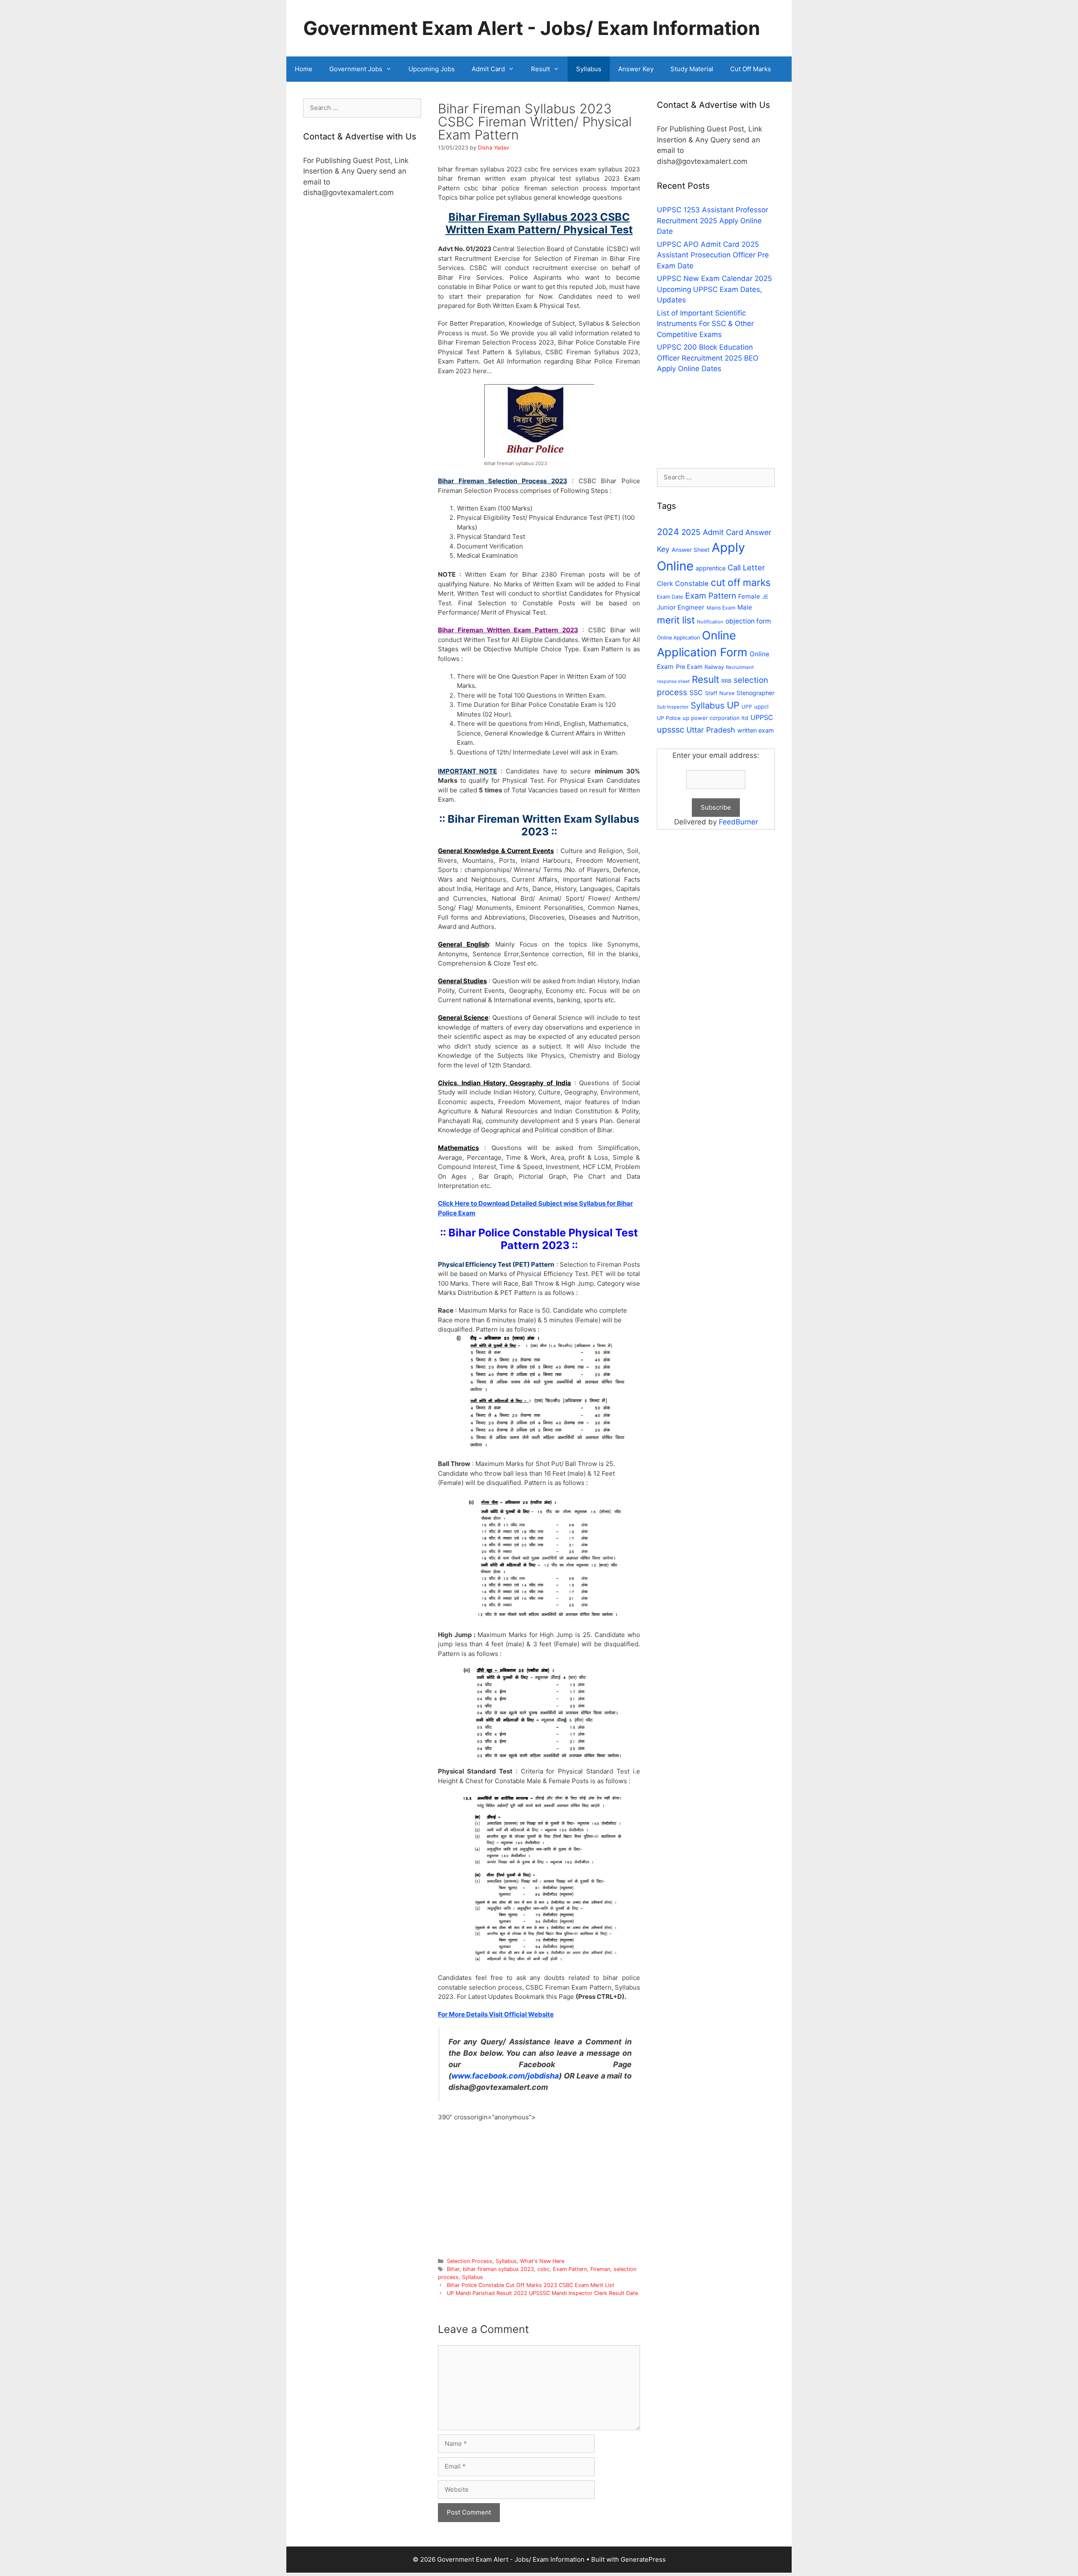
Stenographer (755, 693)
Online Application (678, 638)
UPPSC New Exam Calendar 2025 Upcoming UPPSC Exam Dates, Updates (714, 289)
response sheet (673, 681)
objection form (748, 621)
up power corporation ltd (715, 718)
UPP (747, 707)
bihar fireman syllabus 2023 (498, 2269)
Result (540, 69)
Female (749, 596)
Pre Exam (689, 667)
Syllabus (589, 69)
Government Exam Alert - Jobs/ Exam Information (532, 28)
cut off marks (741, 583)
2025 (691, 532)
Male (745, 607)
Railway (714, 667)
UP (733, 705)
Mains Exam (721, 608)
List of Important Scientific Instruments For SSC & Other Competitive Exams (705, 324)
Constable (692, 583)
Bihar (453, 2269)
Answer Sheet (691, 550)
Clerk (665, 584)
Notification (710, 622)
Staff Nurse (720, 693)
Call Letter (746, 567)
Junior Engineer (681, 607)
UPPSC (762, 717)
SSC (696, 693)
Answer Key (636, 69)
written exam (756, 730)
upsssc (671, 730)
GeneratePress (643, 2559)
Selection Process (470, 2261)
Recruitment (740, 667)
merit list (676, 620)
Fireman (600, 2269)
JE (765, 597)
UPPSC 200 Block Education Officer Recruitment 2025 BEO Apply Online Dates (708, 358)
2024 (668, 532)
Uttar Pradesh (711, 730)
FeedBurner (738, 822)
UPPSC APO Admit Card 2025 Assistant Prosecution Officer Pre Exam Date (713, 255)
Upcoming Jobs (432, 69)
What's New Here (542, 2261)
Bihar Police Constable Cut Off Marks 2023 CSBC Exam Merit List (531, 2285)
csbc (543, 2269)
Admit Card (488, 69)
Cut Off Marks (751, 69)
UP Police (669, 718)
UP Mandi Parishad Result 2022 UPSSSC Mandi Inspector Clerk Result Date (542, 2293)
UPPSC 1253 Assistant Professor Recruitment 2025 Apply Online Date (712, 221)
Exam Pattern (570, 2269)
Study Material (692, 69)
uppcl (761, 706)
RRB (726, 681)
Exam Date (670, 597)
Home (304, 69)
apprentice (711, 568)
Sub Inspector (673, 707)
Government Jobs (356, 69)
